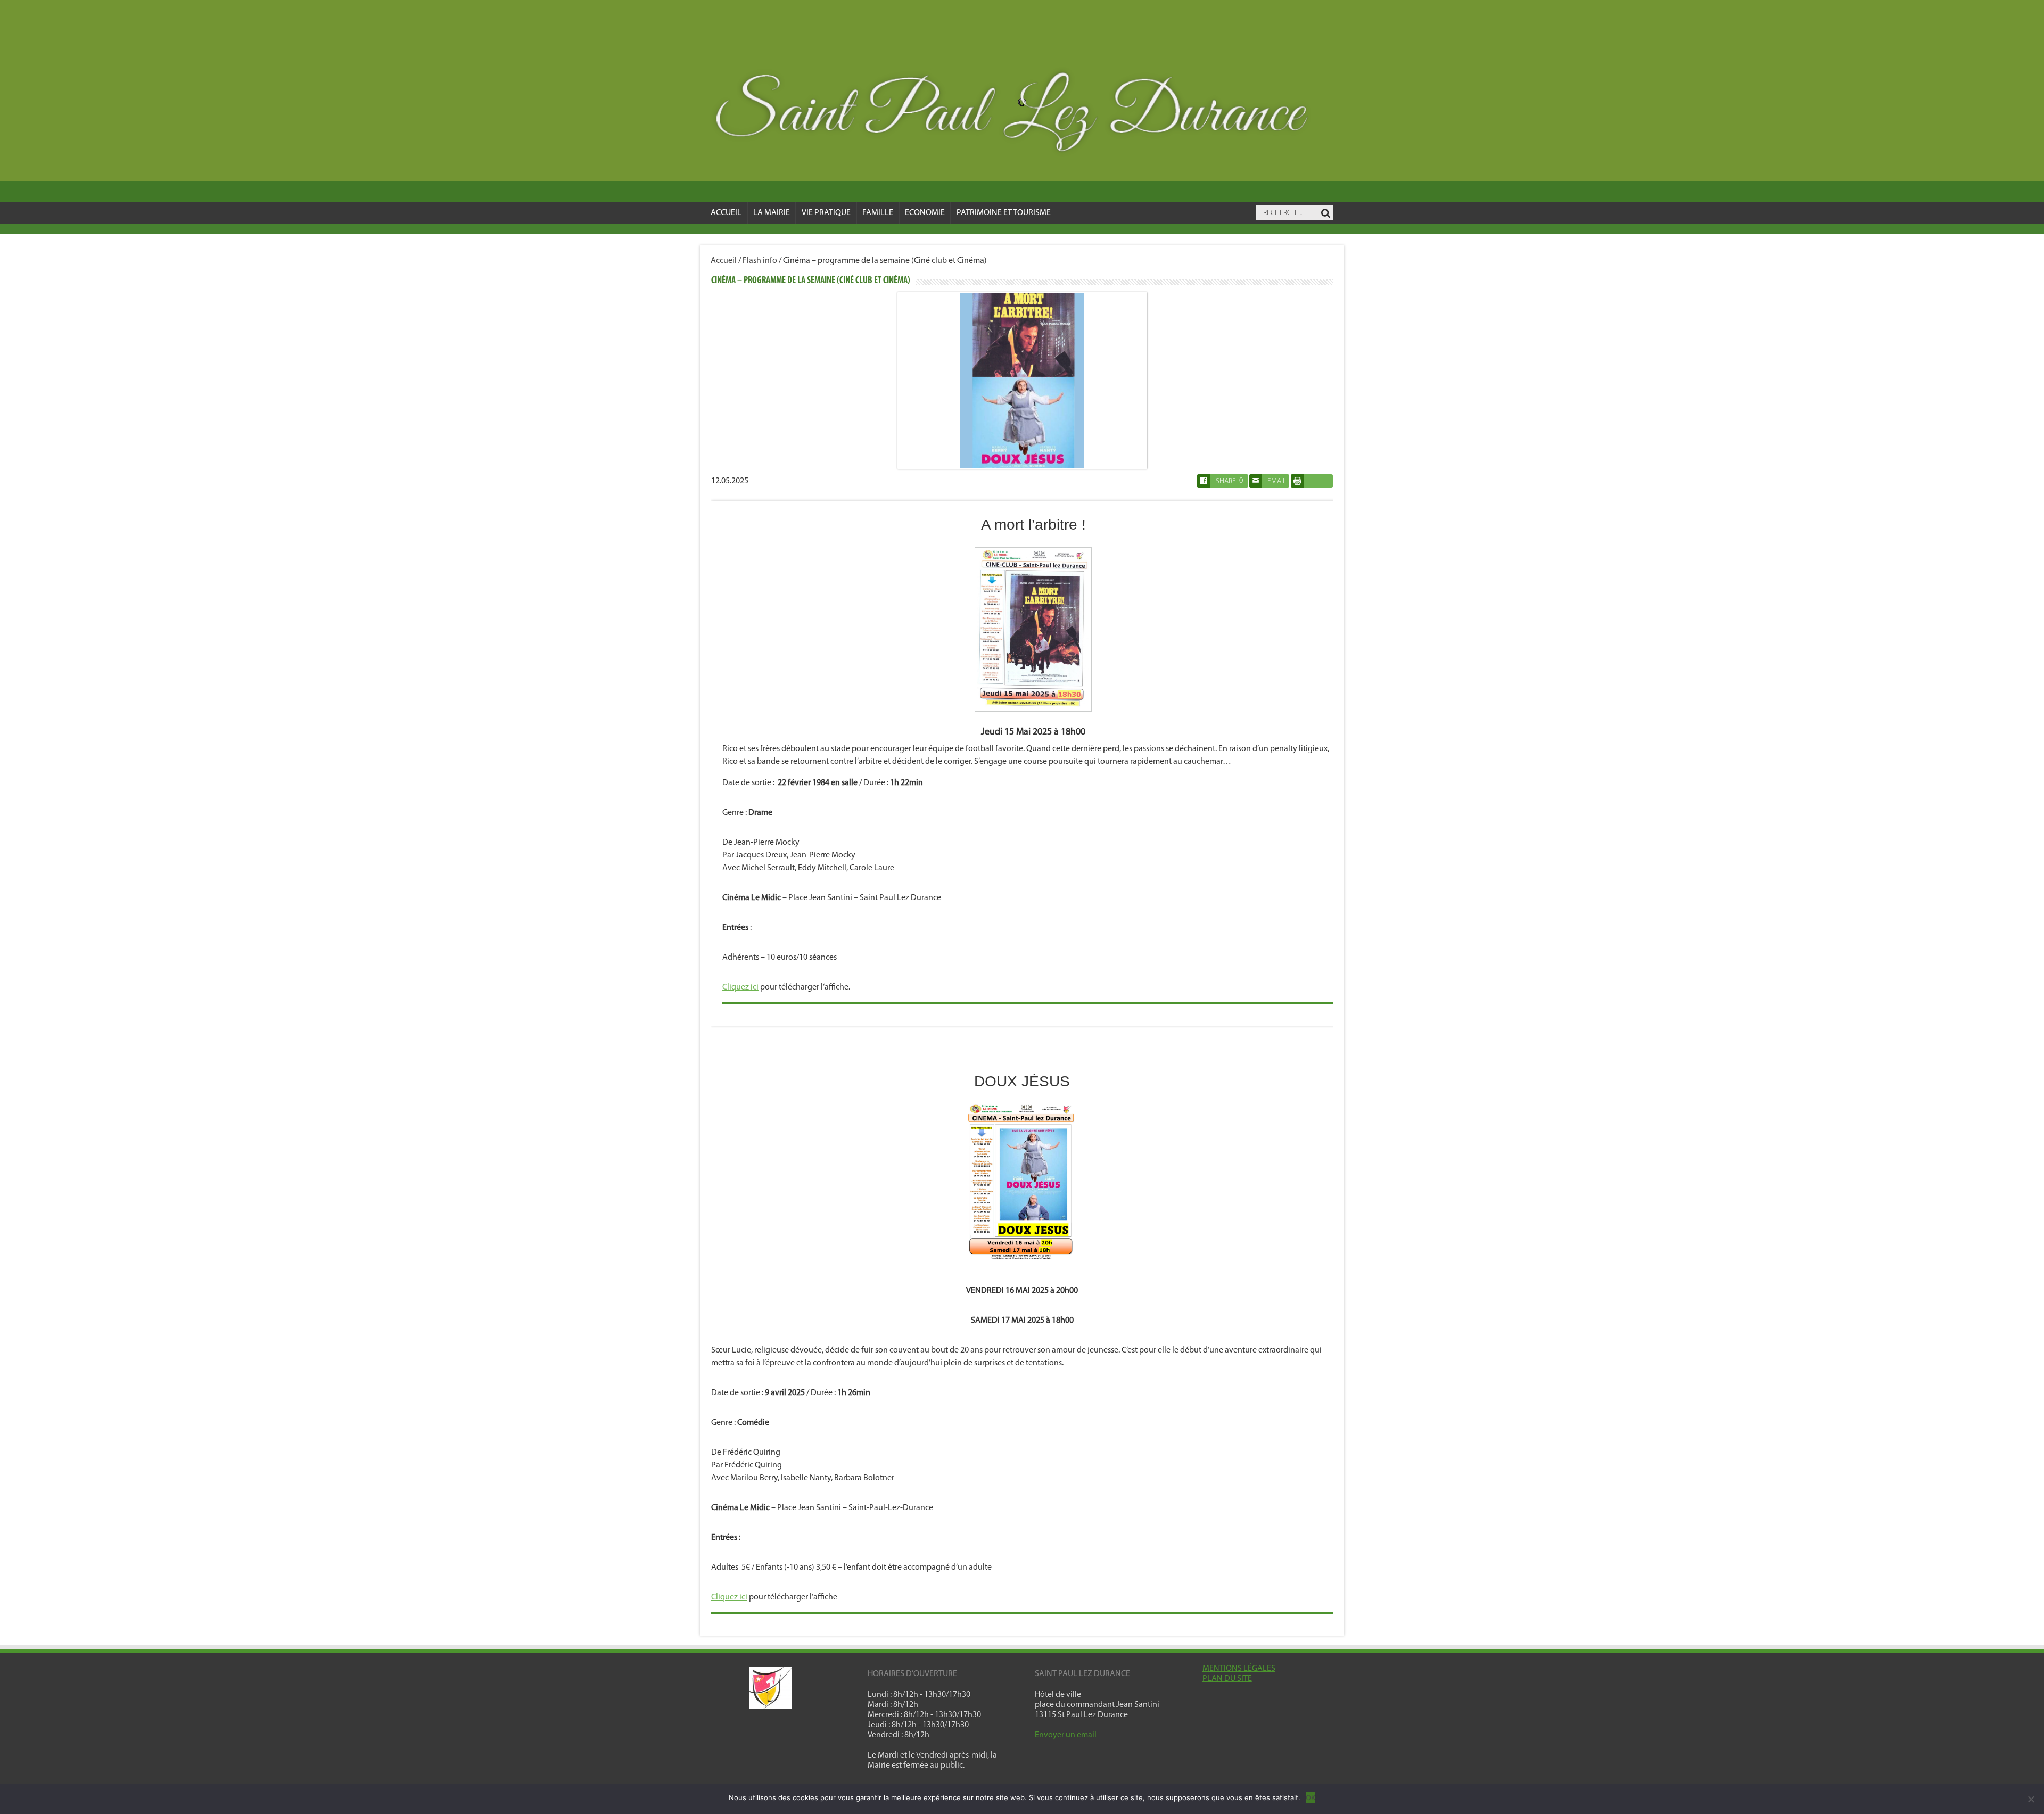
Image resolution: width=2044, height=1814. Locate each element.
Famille (878, 213)
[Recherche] (1325, 213)
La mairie (772, 213)
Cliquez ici (740, 987)
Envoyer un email (1066, 1735)
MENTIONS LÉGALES (1239, 1669)
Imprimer (1312, 481)
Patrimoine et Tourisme (1004, 213)
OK (1311, 1797)
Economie (925, 213)
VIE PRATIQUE (826, 213)
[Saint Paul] (1022, 115)
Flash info (760, 261)
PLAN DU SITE (1227, 1679)
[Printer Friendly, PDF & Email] (1297, 485)
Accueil (726, 213)
